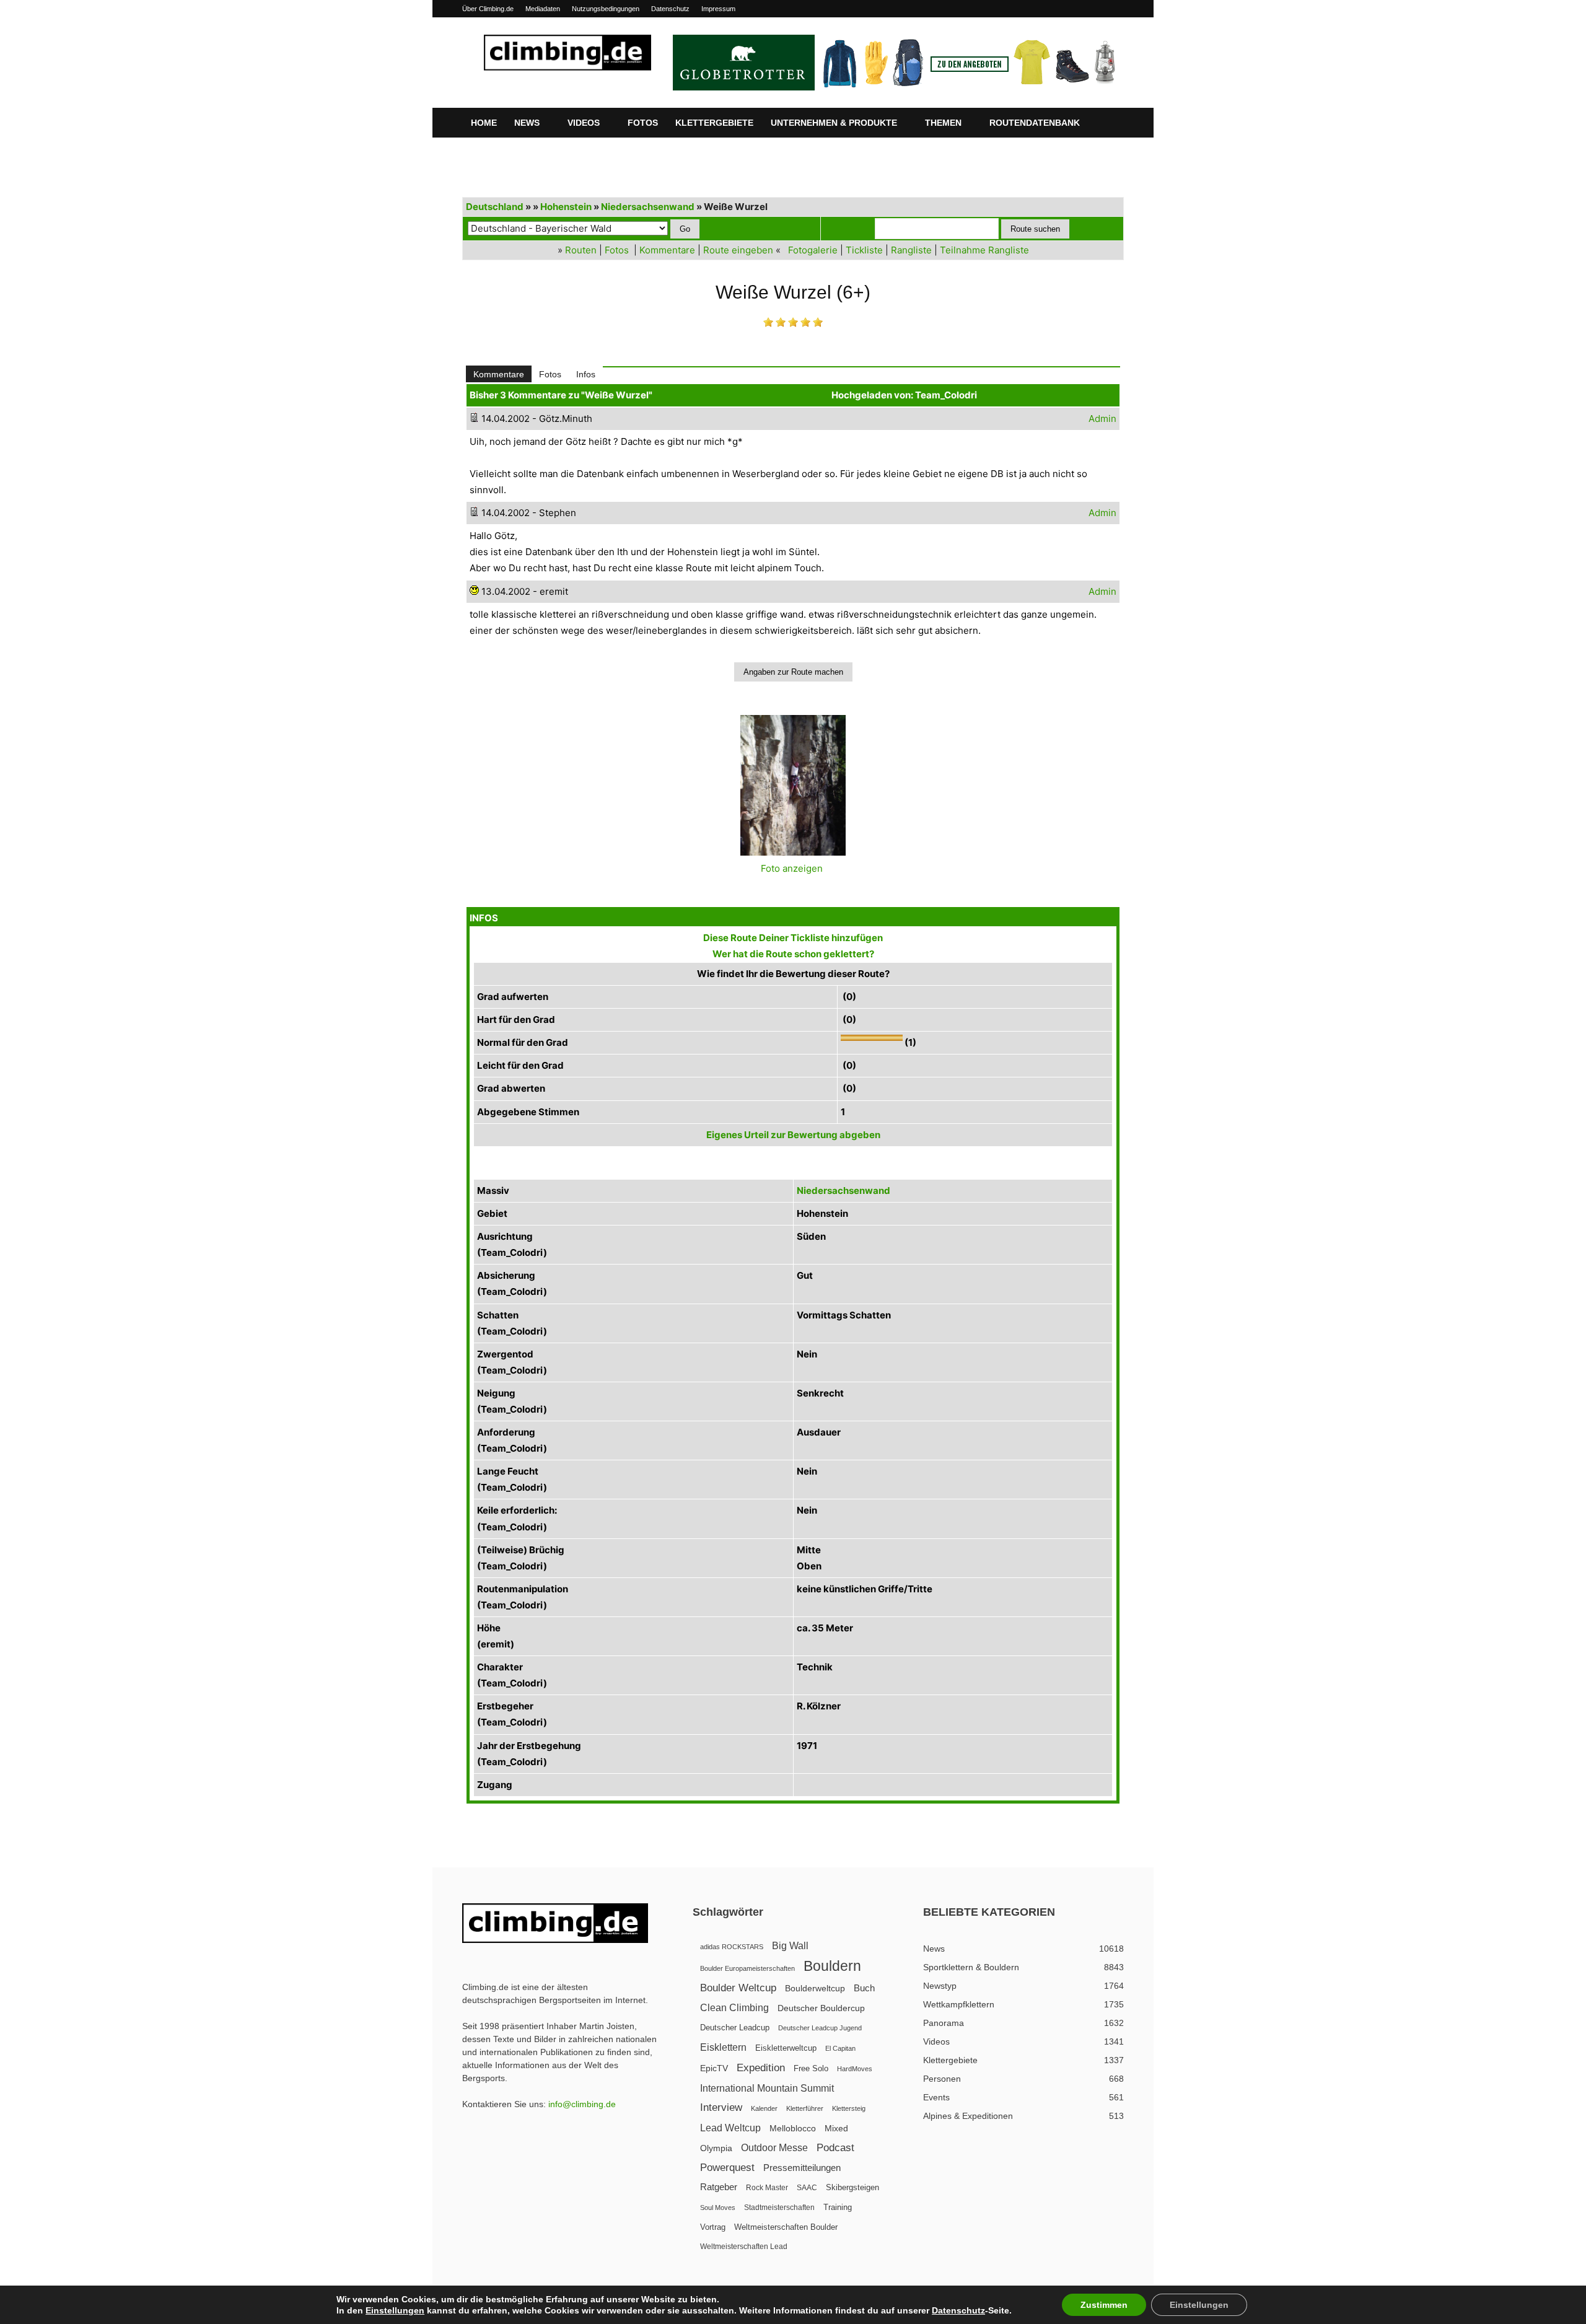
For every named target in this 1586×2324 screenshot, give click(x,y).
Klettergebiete (714, 123)
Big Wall (790, 1946)
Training (838, 2207)
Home (484, 123)
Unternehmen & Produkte (834, 123)
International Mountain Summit (767, 2088)
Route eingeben (738, 250)
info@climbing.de (582, 2104)
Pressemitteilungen (802, 2168)
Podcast (835, 2148)
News (527, 123)
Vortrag (713, 2227)
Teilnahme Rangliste (984, 250)
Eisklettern (723, 2047)
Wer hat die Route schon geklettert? (793, 954)
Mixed (836, 2129)
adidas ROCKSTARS (732, 1947)
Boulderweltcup (815, 1989)
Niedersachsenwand (648, 207)
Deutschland (495, 207)
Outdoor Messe (774, 2148)
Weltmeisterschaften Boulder (786, 2227)
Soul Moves (718, 2208)
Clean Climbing (734, 2007)
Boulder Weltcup (738, 1988)
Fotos (643, 123)
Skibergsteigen (852, 2187)
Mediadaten (543, 9)
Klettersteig (849, 2108)
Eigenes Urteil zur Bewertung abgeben (793, 1135)
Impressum (718, 9)
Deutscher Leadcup (735, 2028)
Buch (864, 1988)
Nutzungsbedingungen (606, 9)
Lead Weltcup (730, 2128)
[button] (1109, 123)
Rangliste (911, 250)
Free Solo (811, 2068)
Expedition (761, 2068)
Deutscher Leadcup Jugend (820, 2028)
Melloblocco (793, 2129)
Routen (581, 250)
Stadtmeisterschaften (779, 2208)
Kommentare (667, 250)
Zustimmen (1104, 2305)
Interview (721, 2107)
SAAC (807, 2188)
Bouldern (832, 1966)
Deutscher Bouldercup (821, 2008)
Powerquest (727, 2168)
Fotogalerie (813, 250)
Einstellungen (395, 2310)
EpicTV (714, 2068)
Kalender (764, 2108)
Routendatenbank (1035, 123)
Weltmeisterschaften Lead (744, 2247)
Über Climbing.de (488, 9)
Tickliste (864, 250)
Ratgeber (719, 2187)
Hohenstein (566, 207)
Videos (584, 123)
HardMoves (855, 2069)
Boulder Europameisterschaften (747, 1968)
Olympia (716, 2148)
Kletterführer (805, 2108)
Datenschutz (670, 9)
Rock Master (767, 2188)
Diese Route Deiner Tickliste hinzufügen (793, 938)
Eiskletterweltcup (786, 2048)
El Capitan (840, 2048)
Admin (1102, 419)
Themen (943, 123)
